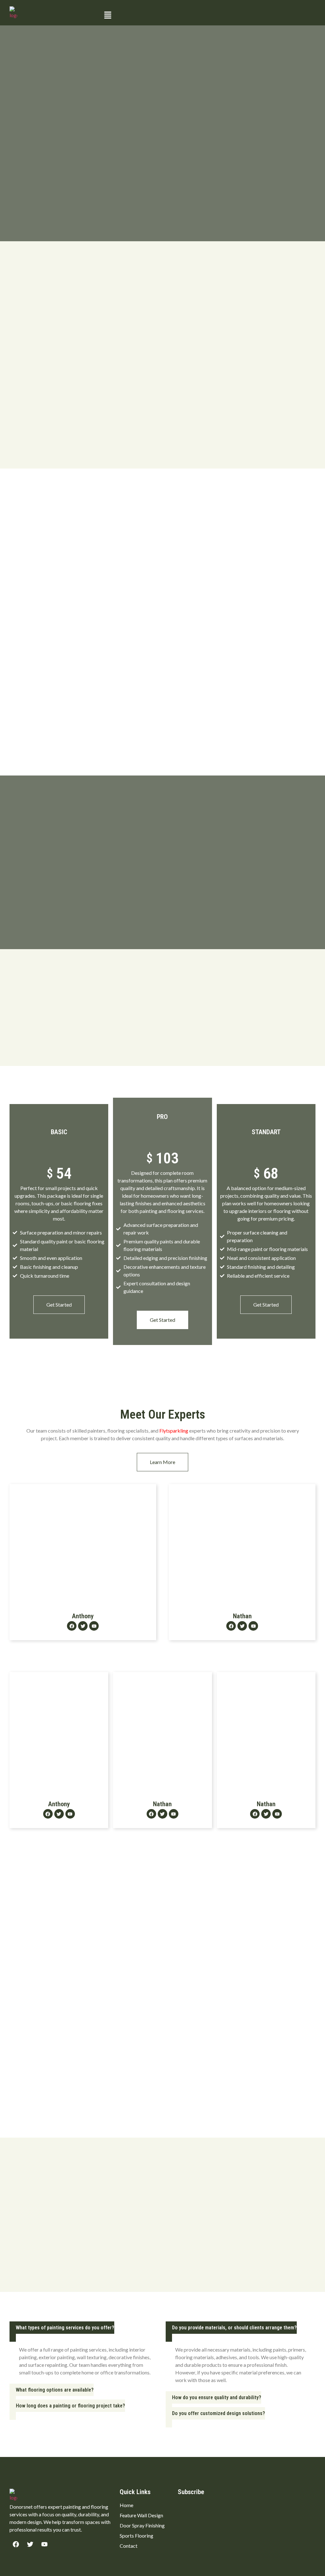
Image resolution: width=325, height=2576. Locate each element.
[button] (208, 15)
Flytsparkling (174, 1431)
